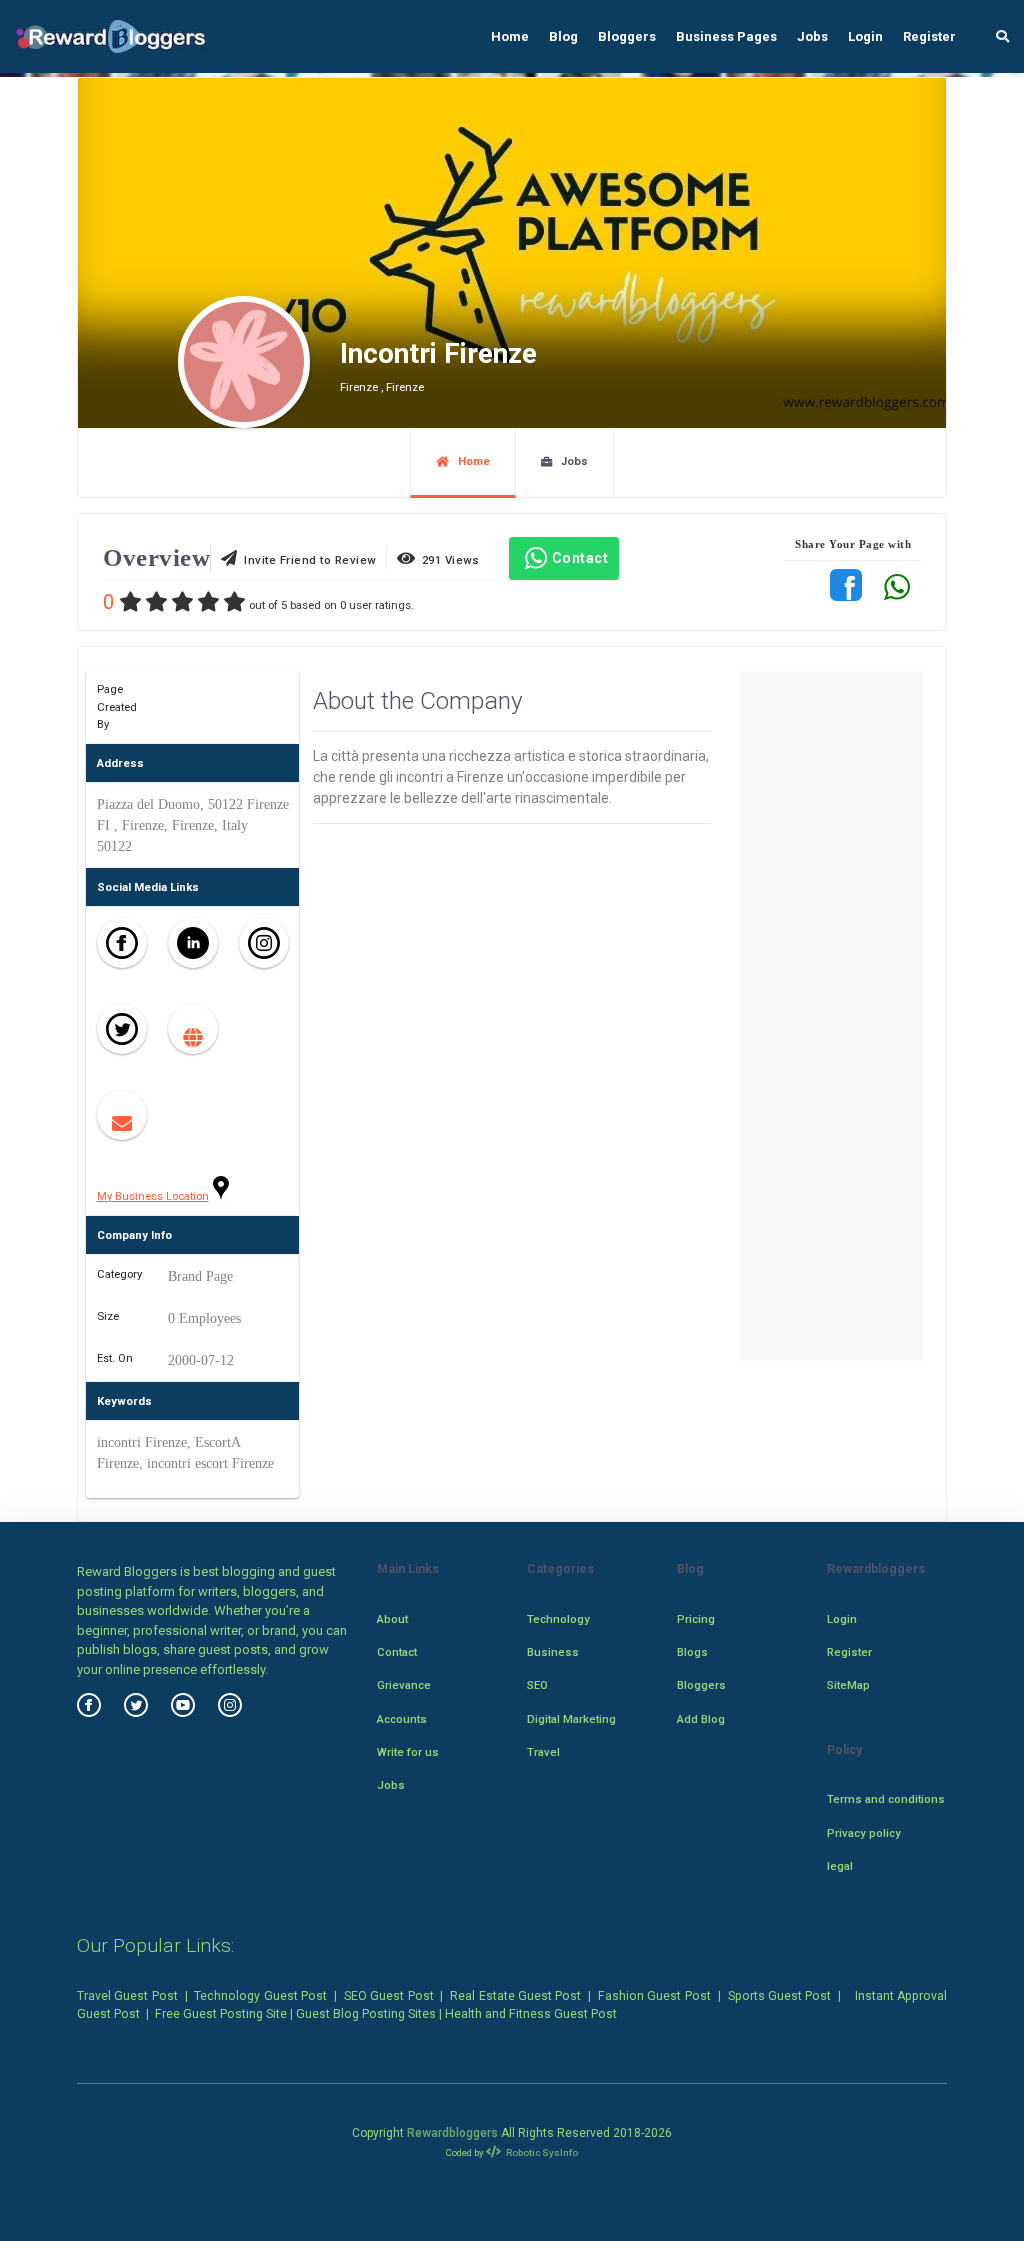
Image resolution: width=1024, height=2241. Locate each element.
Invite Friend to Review (307, 560)
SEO (537, 1685)
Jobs (812, 36)
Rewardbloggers (452, 2133)
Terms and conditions (886, 1799)
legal (840, 1866)
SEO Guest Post (389, 1996)
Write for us (408, 1752)
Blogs (692, 1652)
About (392, 1619)
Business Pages (726, 36)
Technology (558, 1619)
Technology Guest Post (260, 1996)
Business (553, 1652)
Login (865, 36)
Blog (563, 36)
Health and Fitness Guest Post (531, 2014)
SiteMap (848, 1685)
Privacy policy (864, 1833)
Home (510, 36)
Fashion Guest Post (654, 1996)
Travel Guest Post (127, 1996)
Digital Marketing (571, 1719)
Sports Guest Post (780, 1996)
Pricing (696, 1619)
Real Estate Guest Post (515, 1996)
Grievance (404, 1685)
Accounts (402, 1719)
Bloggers (627, 36)
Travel (543, 1752)
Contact (580, 558)
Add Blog (701, 1719)
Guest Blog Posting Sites (366, 2014)
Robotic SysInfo (541, 2152)
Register (929, 36)
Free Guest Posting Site (221, 2014)
